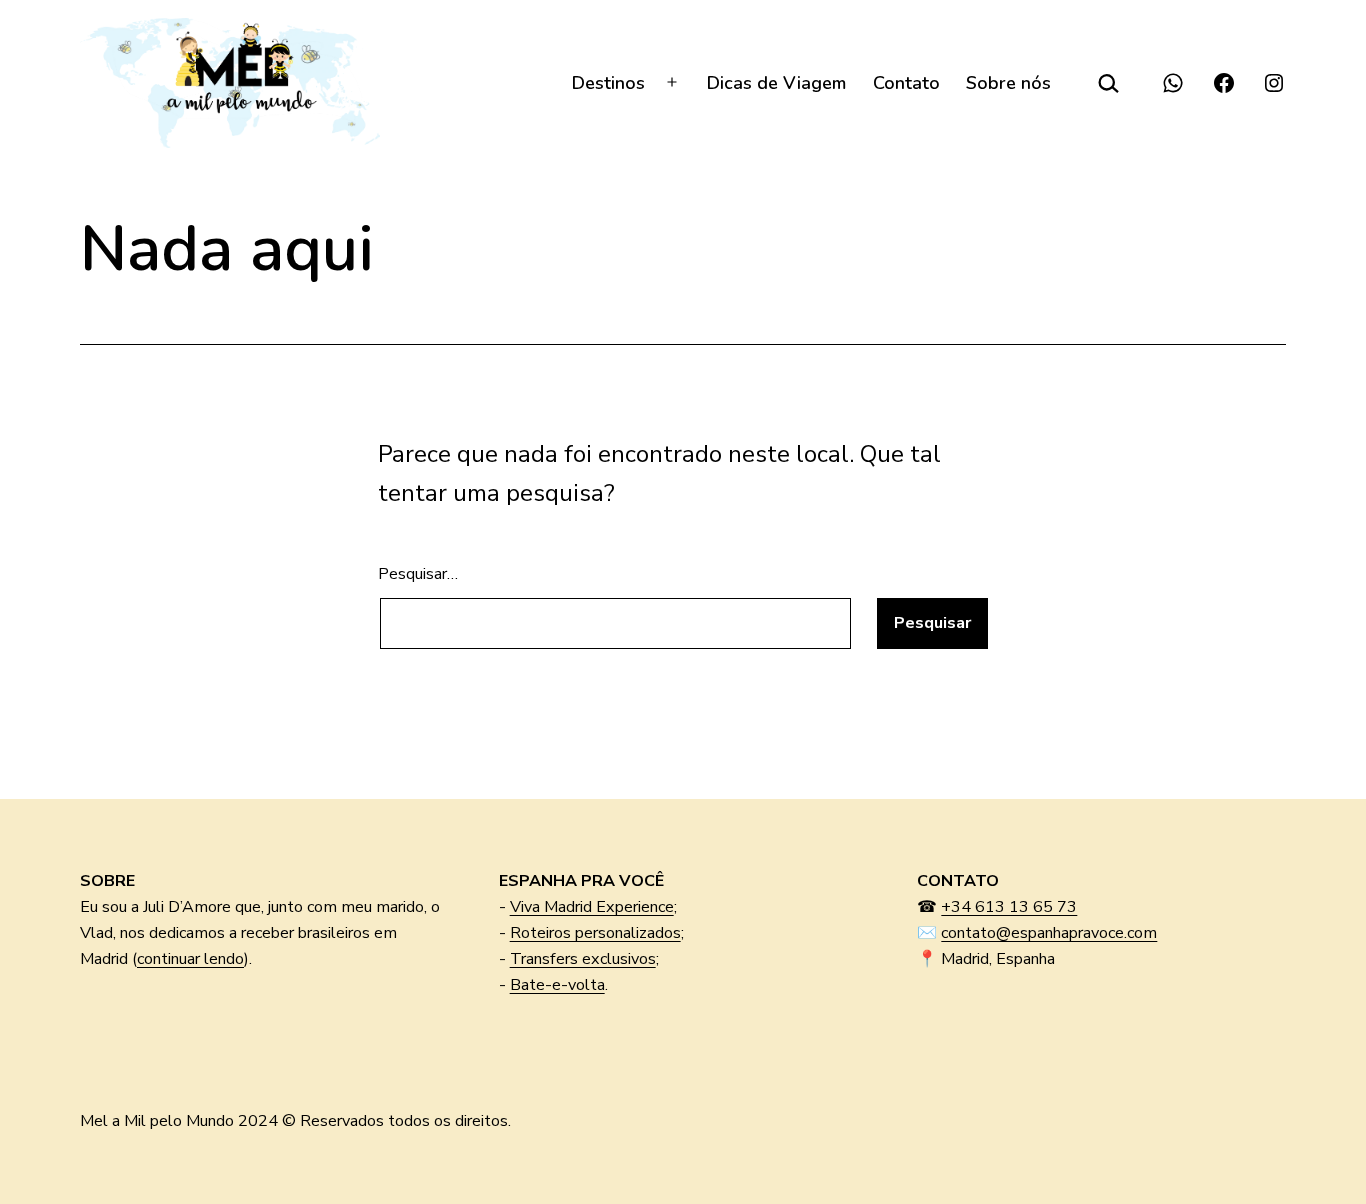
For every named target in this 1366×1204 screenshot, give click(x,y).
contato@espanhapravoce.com (1049, 933)
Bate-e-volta (557, 985)
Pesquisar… (418, 574)
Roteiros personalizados (595, 933)
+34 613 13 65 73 (1009, 907)
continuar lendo (190, 959)
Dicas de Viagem (776, 83)
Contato (906, 83)
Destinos (608, 83)
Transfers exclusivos (583, 959)
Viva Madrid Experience (592, 907)
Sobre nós (1008, 83)
